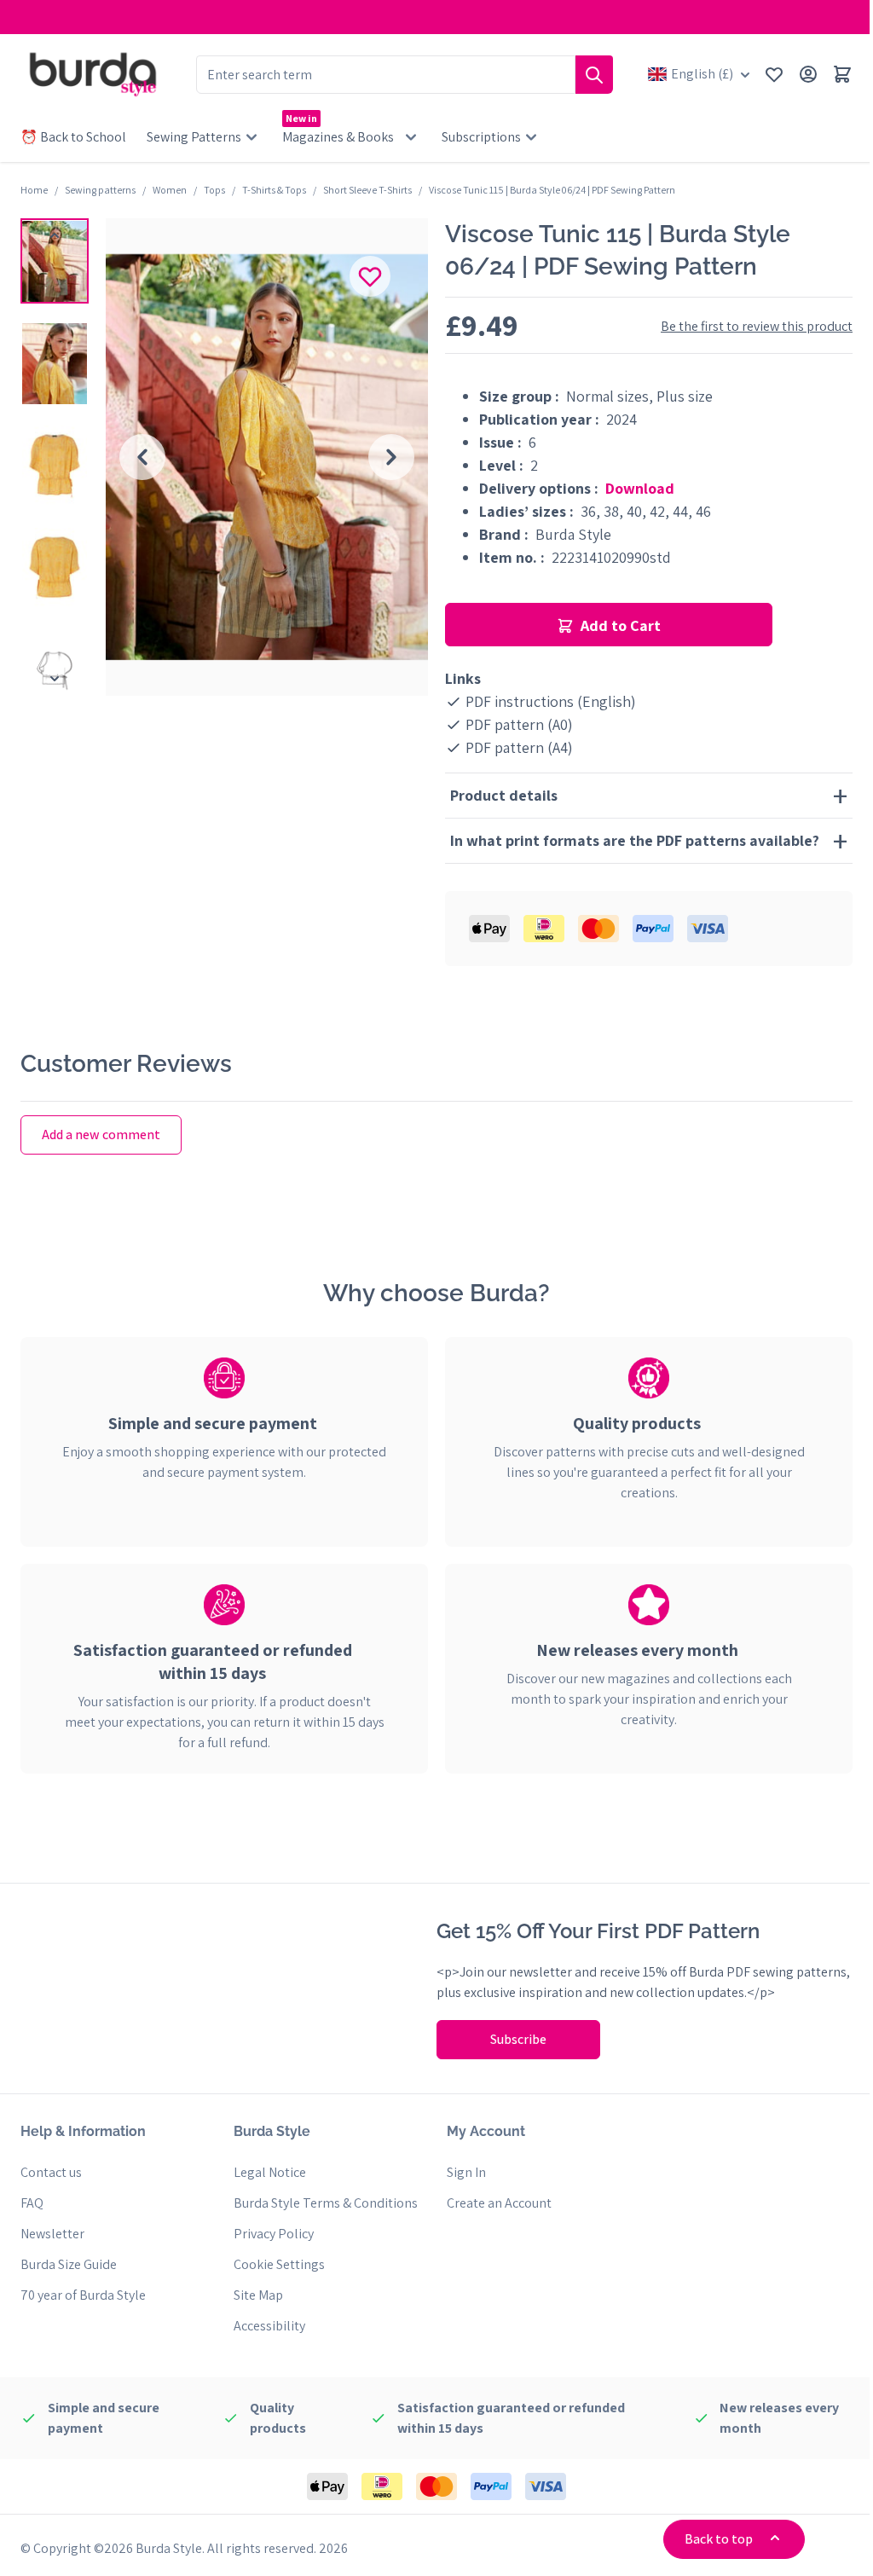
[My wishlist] (774, 74)
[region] (55, 457)
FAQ (32, 2203)
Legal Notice (266, 2172)
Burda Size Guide (69, 2264)
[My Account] (808, 74)
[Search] (594, 75)
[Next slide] (391, 457)
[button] (55, 261)
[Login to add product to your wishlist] (370, 276)
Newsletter (52, 2234)
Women (170, 190)
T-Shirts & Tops (274, 190)
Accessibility (266, 2326)
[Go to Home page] (93, 74)
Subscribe (512, 2039)
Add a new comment (101, 1135)
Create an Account (493, 2203)
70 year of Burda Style (83, 2295)
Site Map (255, 2295)
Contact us (51, 2172)
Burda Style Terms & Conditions (322, 2203)
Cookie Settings (276, 2264)
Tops (214, 190)
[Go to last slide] (142, 457)
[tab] (221, 1424)
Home (34, 190)
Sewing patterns (100, 190)
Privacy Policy (270, 2234)
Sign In (460, 2172)
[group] (267, 457)
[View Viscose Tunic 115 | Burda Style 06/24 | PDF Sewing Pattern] (55, 261)
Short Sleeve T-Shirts (367, 190)
